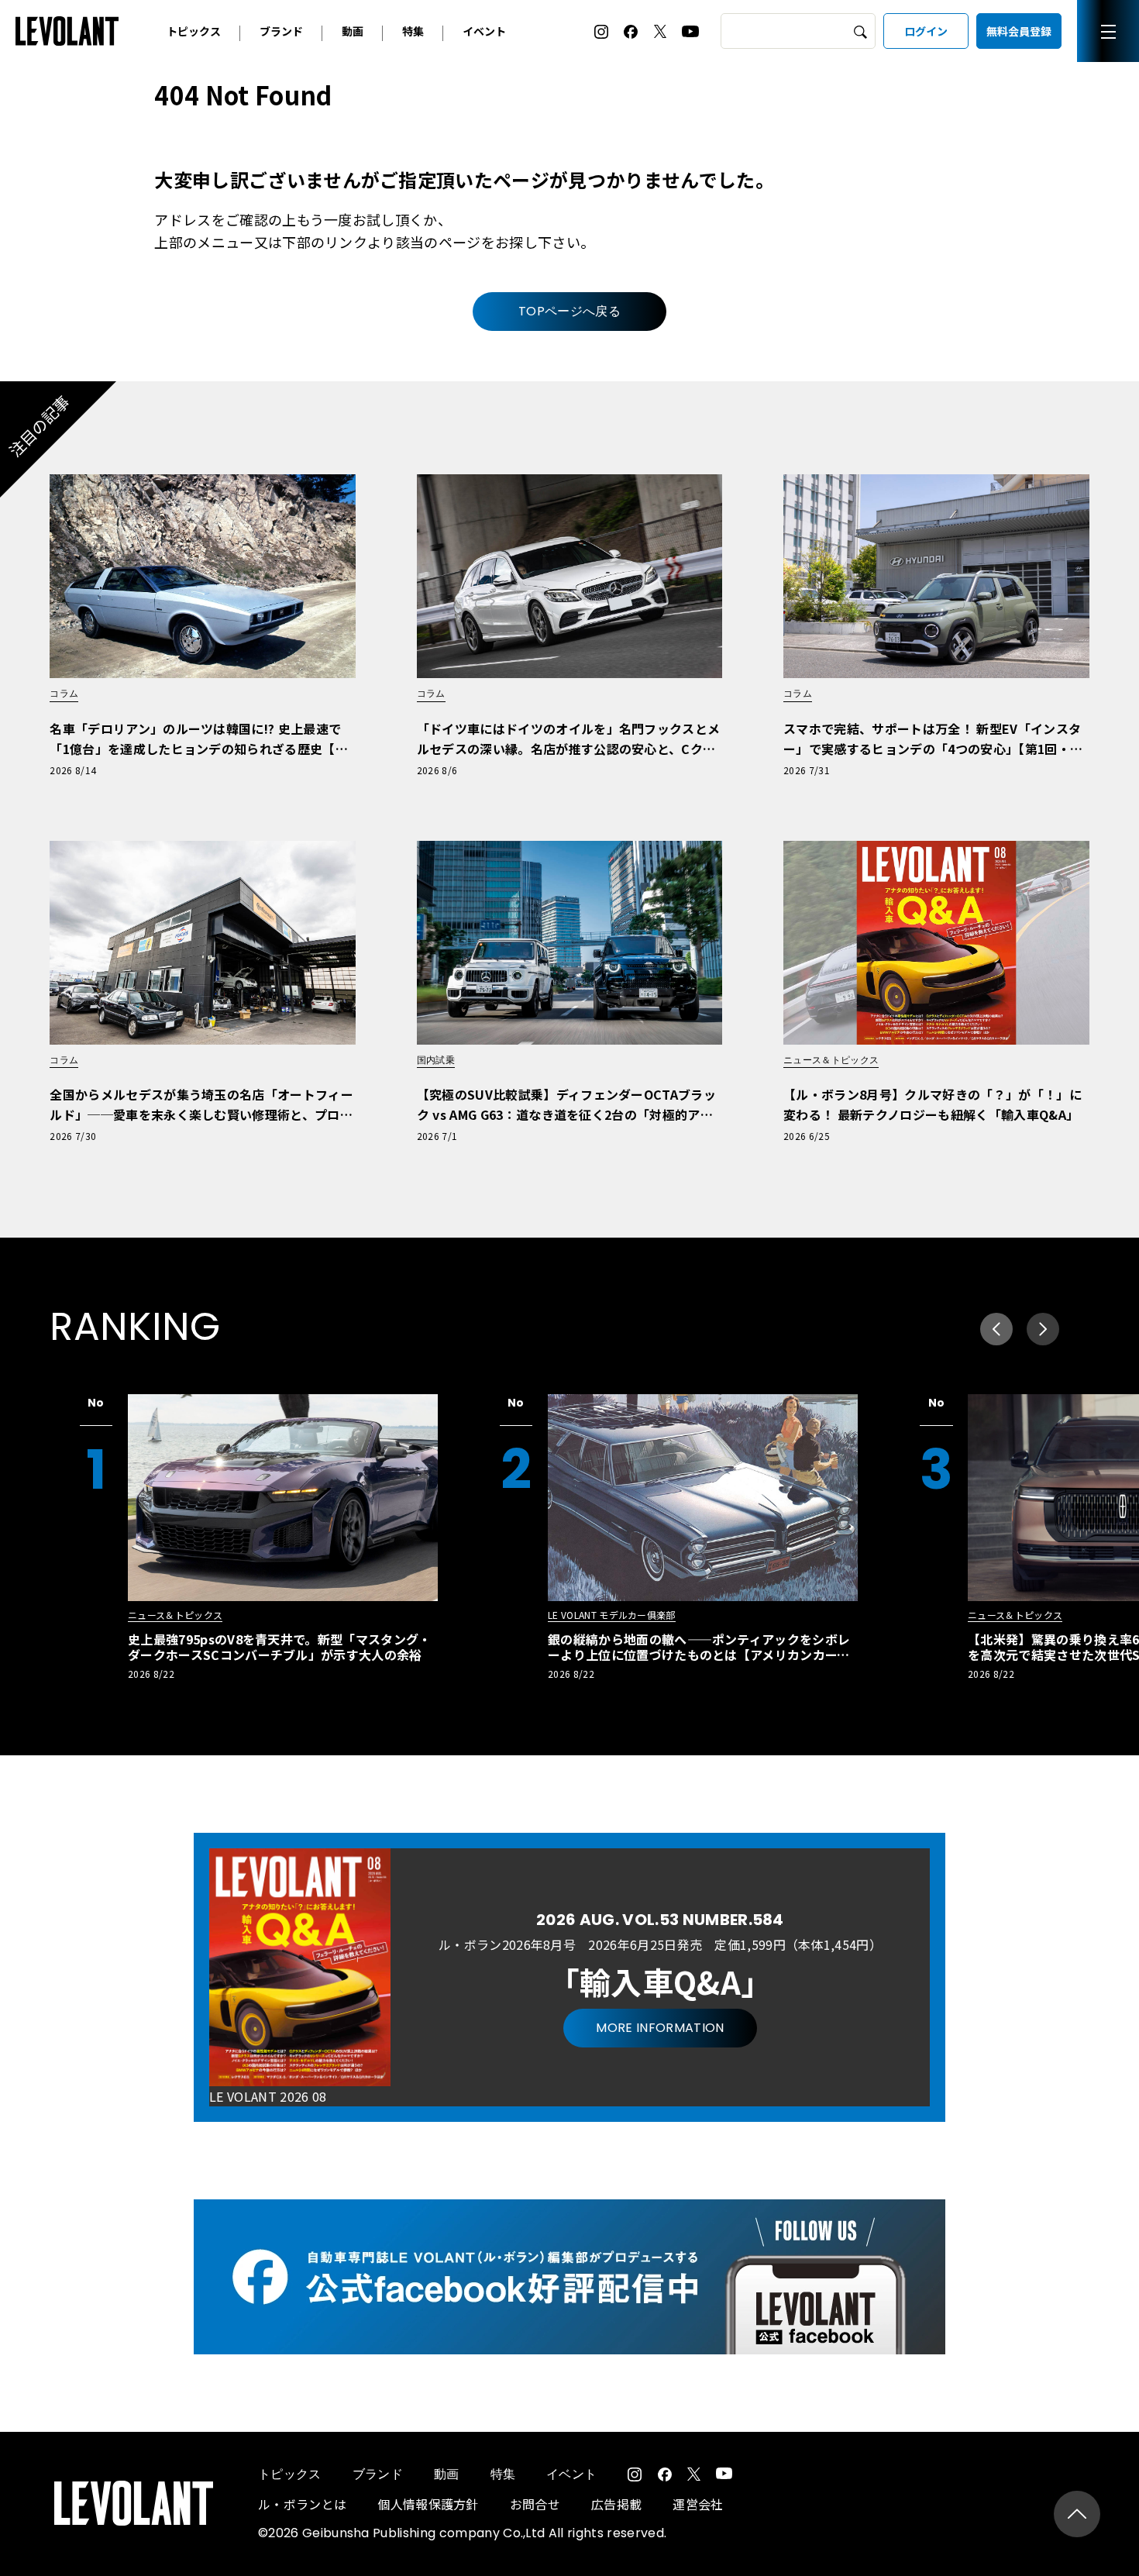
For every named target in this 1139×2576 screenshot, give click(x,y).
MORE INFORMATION (660, 2028)
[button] (1043, 1329)
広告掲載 (616, 2504)
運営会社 (698, 2504)
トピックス (194, 31)
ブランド (281, 31)
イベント (484, 31)
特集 (413, 31)
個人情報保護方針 (428, 2504)
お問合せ (535, 2504)
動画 (353, 31)
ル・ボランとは (302, 2504)
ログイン (926, 31)
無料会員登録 (1019, 31)
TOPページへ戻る (569, 311)
